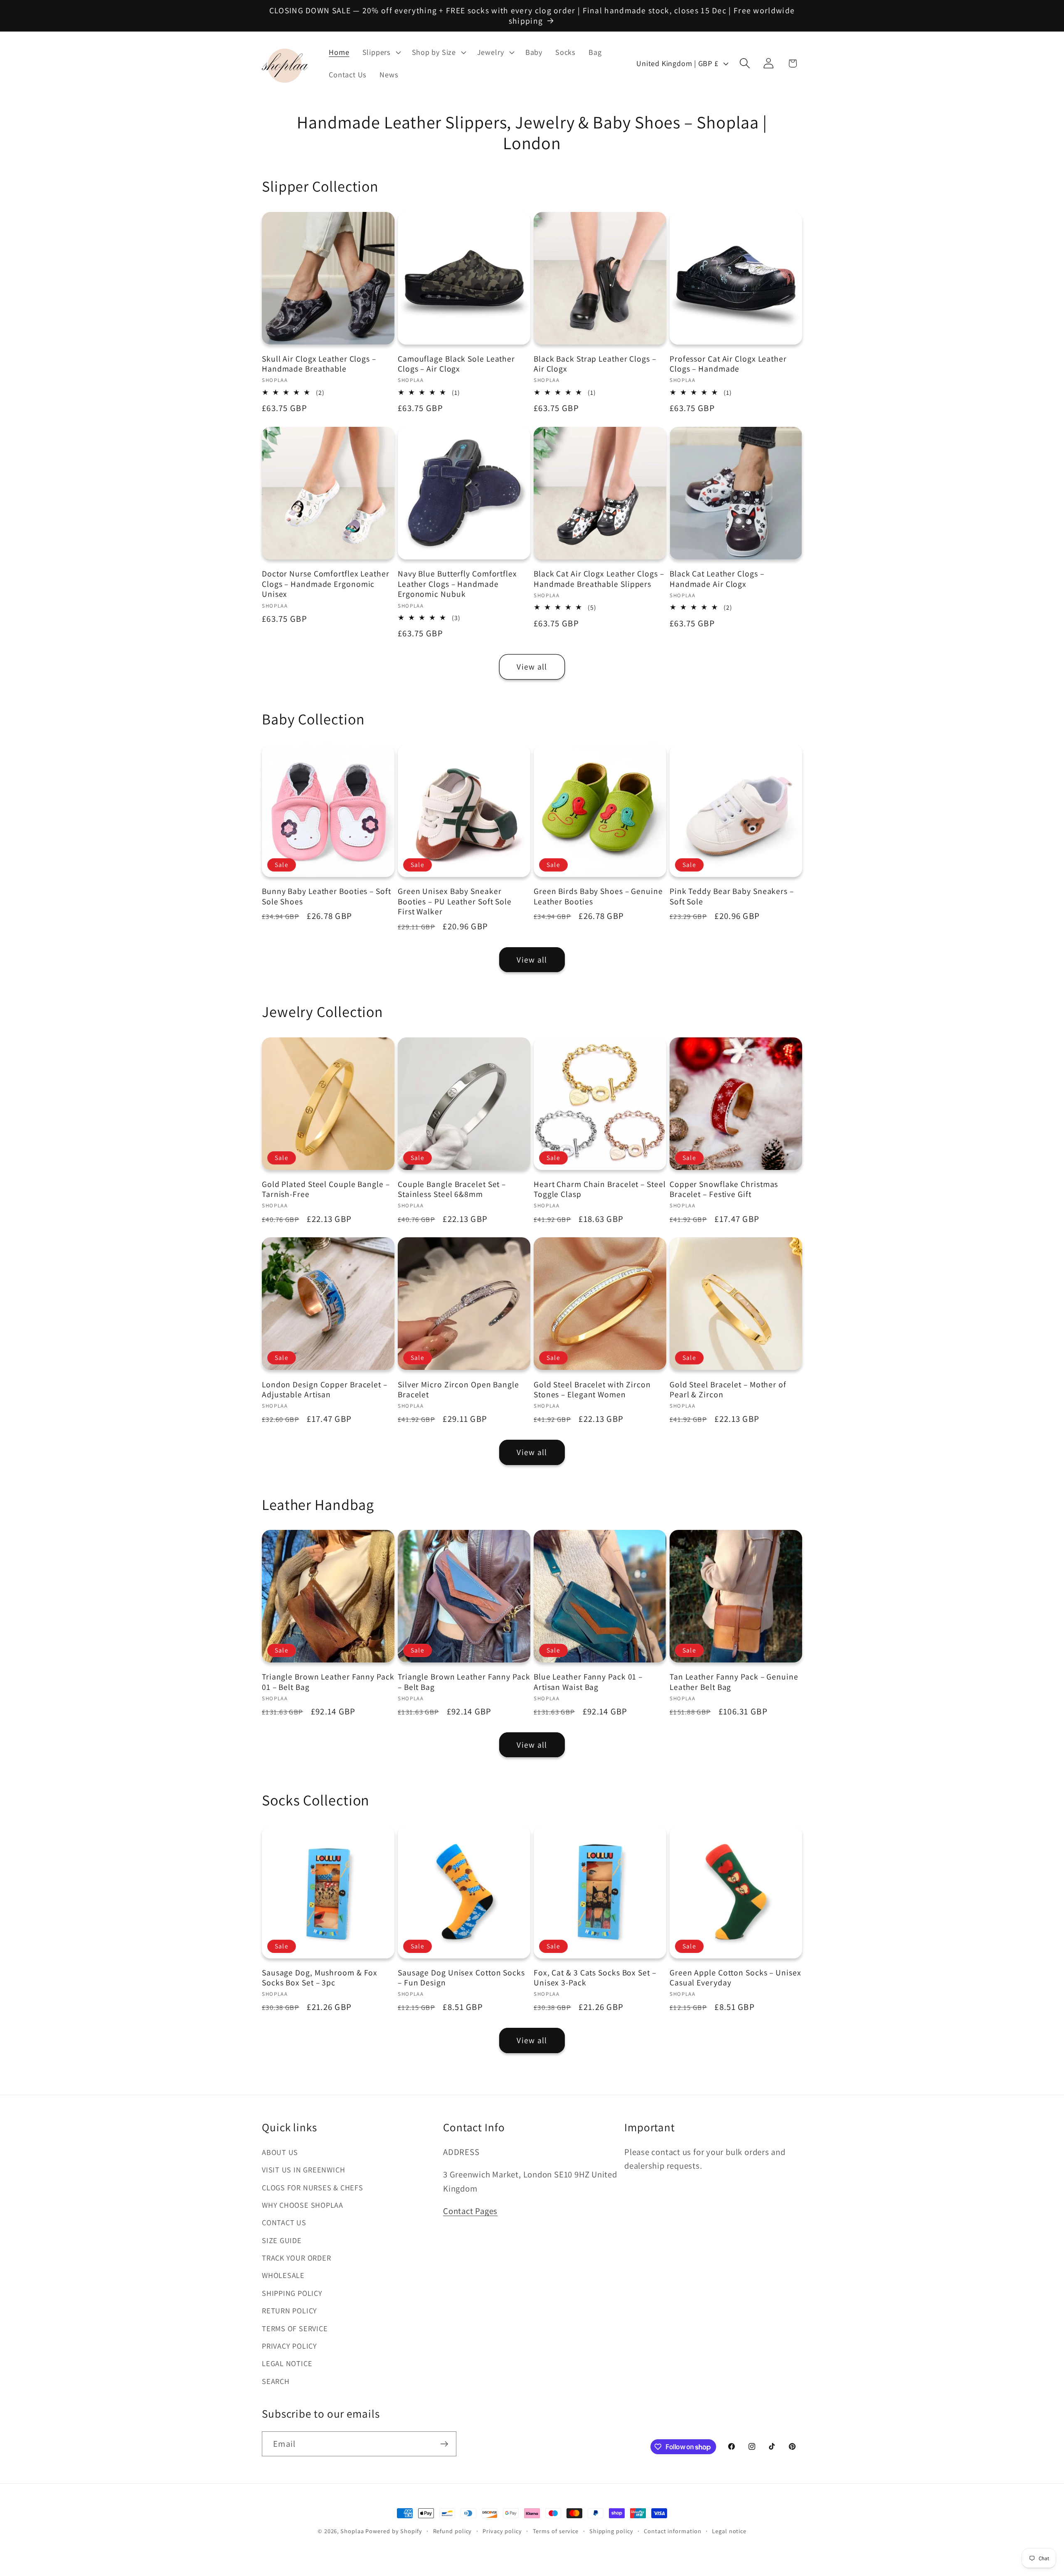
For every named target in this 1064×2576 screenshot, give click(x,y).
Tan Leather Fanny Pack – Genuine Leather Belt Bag (734, 1682)
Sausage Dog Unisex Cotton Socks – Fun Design (461, 1978)
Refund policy (453, 2531)
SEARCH (276, 2381)
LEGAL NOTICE (287, 2363)
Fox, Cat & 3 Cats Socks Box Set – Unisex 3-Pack (595, 1978)
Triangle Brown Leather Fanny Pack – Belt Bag (464, 1682)
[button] (381, 52)
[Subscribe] (444, 2444)
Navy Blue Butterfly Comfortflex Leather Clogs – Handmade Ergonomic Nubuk (457, 584)
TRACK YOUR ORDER (296, 2258)
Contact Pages (470, 2211)
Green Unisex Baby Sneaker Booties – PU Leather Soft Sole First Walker (455, 901)
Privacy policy (502, 2531)
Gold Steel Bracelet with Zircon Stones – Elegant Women (592, 1390)
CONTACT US (284, 2222)
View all (532, 667)
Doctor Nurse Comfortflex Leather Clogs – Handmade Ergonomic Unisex (326, 584)
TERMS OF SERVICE (295, 2328)
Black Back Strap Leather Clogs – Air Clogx (595, 364)
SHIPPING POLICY (292, 2293)
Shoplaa (352, 2531)
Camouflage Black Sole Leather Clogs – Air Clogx (456, 364)
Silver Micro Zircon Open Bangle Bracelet (458, 1390)
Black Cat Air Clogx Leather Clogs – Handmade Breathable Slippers (599, 579)
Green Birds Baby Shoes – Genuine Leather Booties (598, 896)
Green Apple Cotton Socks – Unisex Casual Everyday (735, 1978)
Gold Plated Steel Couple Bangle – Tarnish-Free (326, 1189)
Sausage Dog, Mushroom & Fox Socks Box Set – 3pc (320, 1978)
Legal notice (729, 2531)
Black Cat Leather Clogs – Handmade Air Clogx (717, 579)
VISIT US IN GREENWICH (303, 2170)
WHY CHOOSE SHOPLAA (303, 2205)
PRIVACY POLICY (289, 2346)
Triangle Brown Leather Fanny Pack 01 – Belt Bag (328, 1682)
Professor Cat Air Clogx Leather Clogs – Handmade (728, 364)
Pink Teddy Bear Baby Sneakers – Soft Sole (732, 896)
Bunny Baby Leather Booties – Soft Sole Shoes (326, 896)
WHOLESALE (283, 2275)
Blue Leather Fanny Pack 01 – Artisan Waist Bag (588, 1682)
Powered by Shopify (394, 2531)
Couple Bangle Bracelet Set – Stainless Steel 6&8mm (452, 1189)
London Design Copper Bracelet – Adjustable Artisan (325, 1390)
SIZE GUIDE (282, 2240)
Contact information (672, 2531)
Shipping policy (611, 2531)
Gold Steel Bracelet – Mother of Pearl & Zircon (728, 1390)
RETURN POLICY (289, 2310)
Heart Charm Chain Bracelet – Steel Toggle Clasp (600, 1189)
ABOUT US (280, 2152)
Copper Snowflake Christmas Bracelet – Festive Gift (724, 1189)
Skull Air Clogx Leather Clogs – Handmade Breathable (319, 364)
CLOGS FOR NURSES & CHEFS (313, 2187)
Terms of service (556, 2531)
